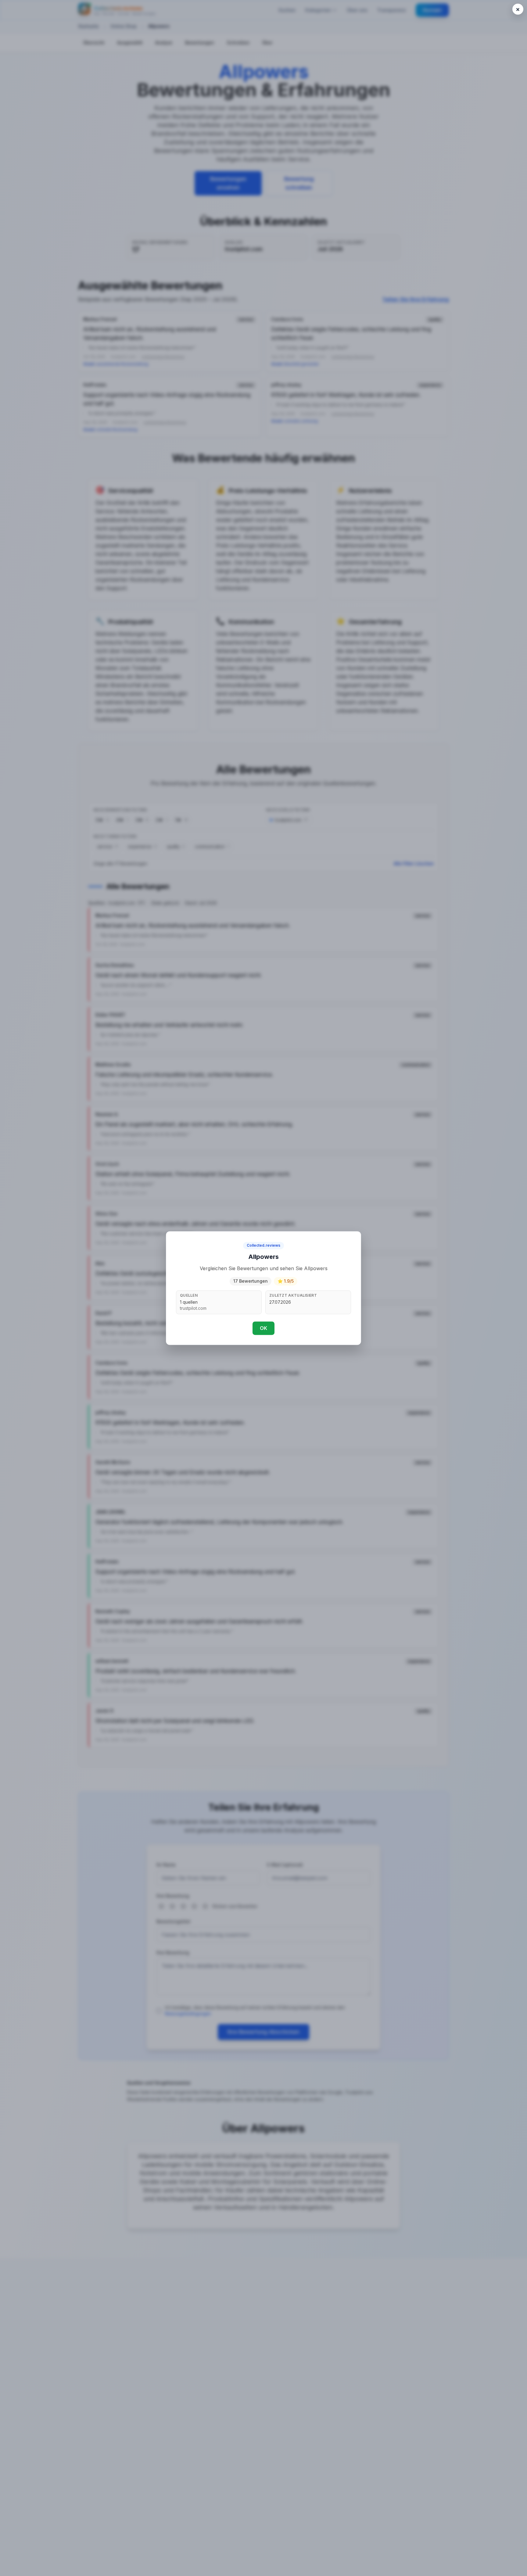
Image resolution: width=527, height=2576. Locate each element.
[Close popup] (518, 9)
